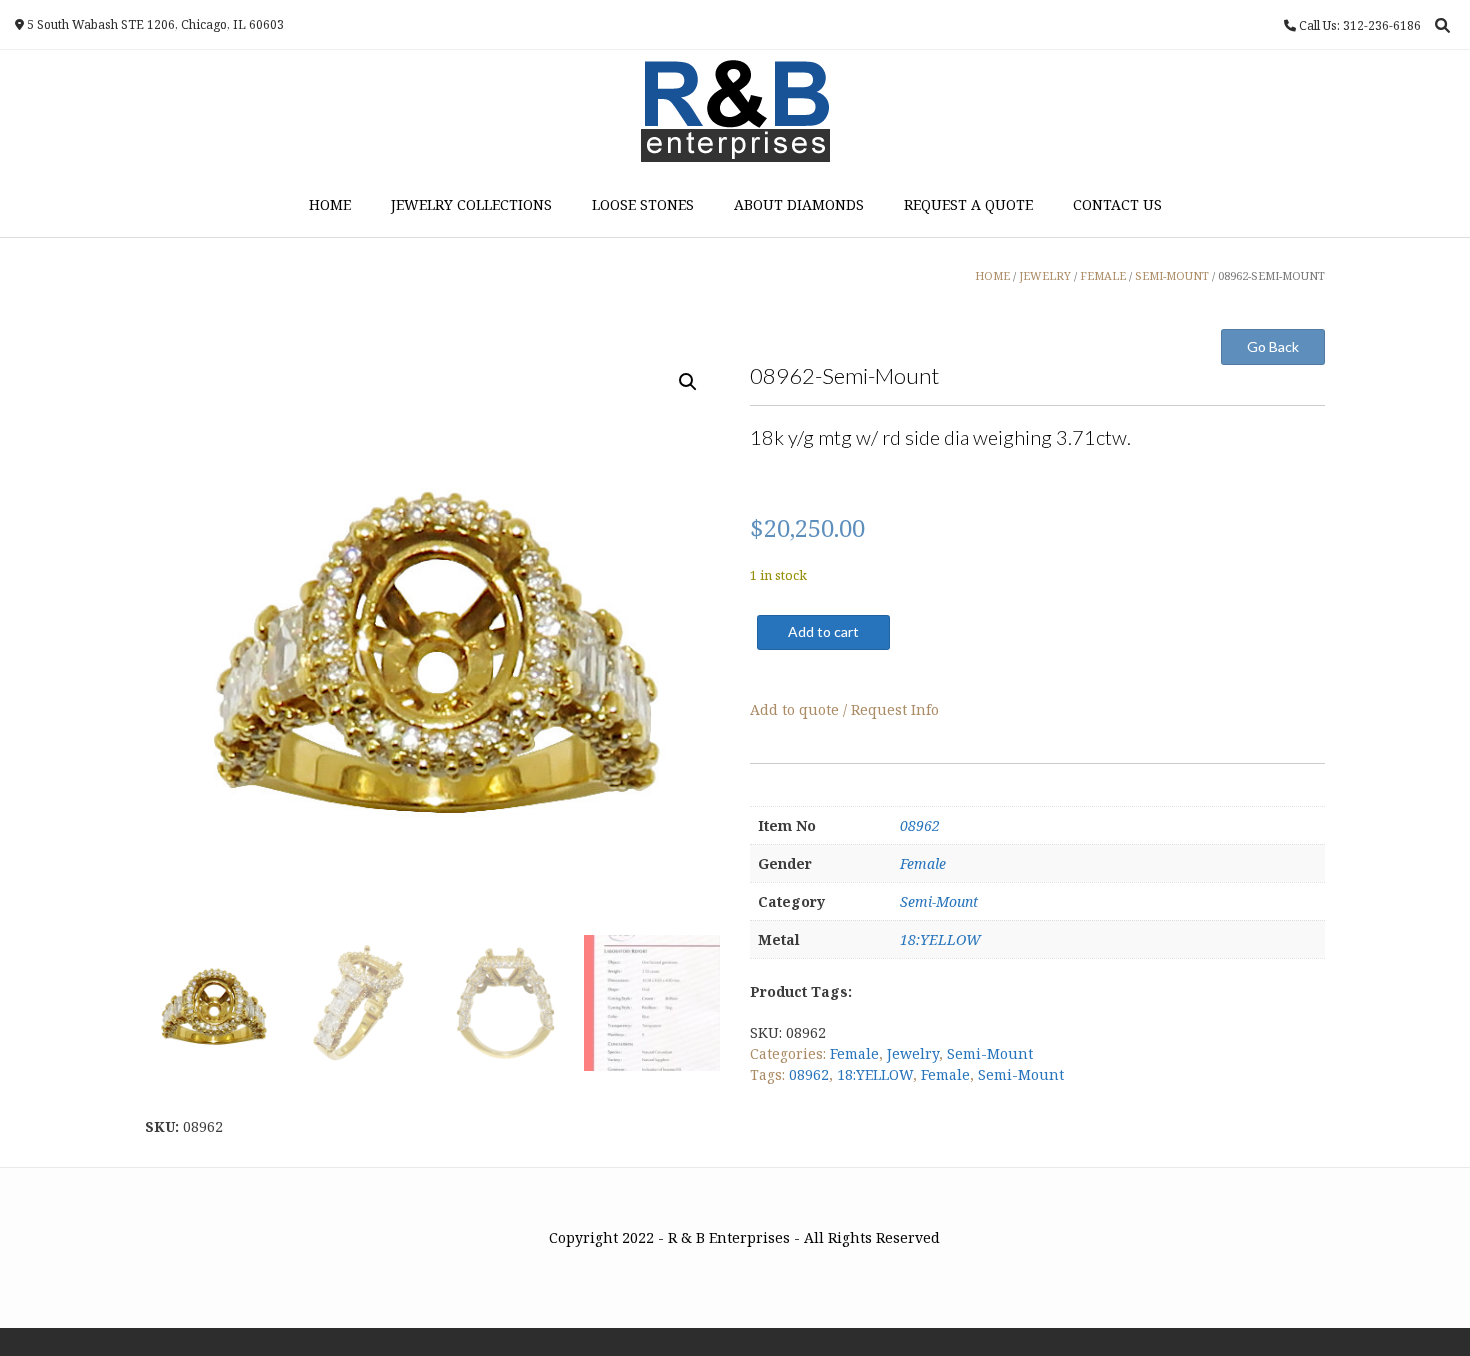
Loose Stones (643, 204)
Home (330, 204)
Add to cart (823, 631)
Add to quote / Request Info (844, 709)
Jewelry (913, 1053)
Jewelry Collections (471, 204)
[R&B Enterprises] (735, 111)
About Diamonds (799, 204)
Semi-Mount (939, 901)
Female (923, 863)
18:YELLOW (940, 939)
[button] (688, 382)
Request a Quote (968, 204)
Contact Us (1117, 204)
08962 (920, 825)
